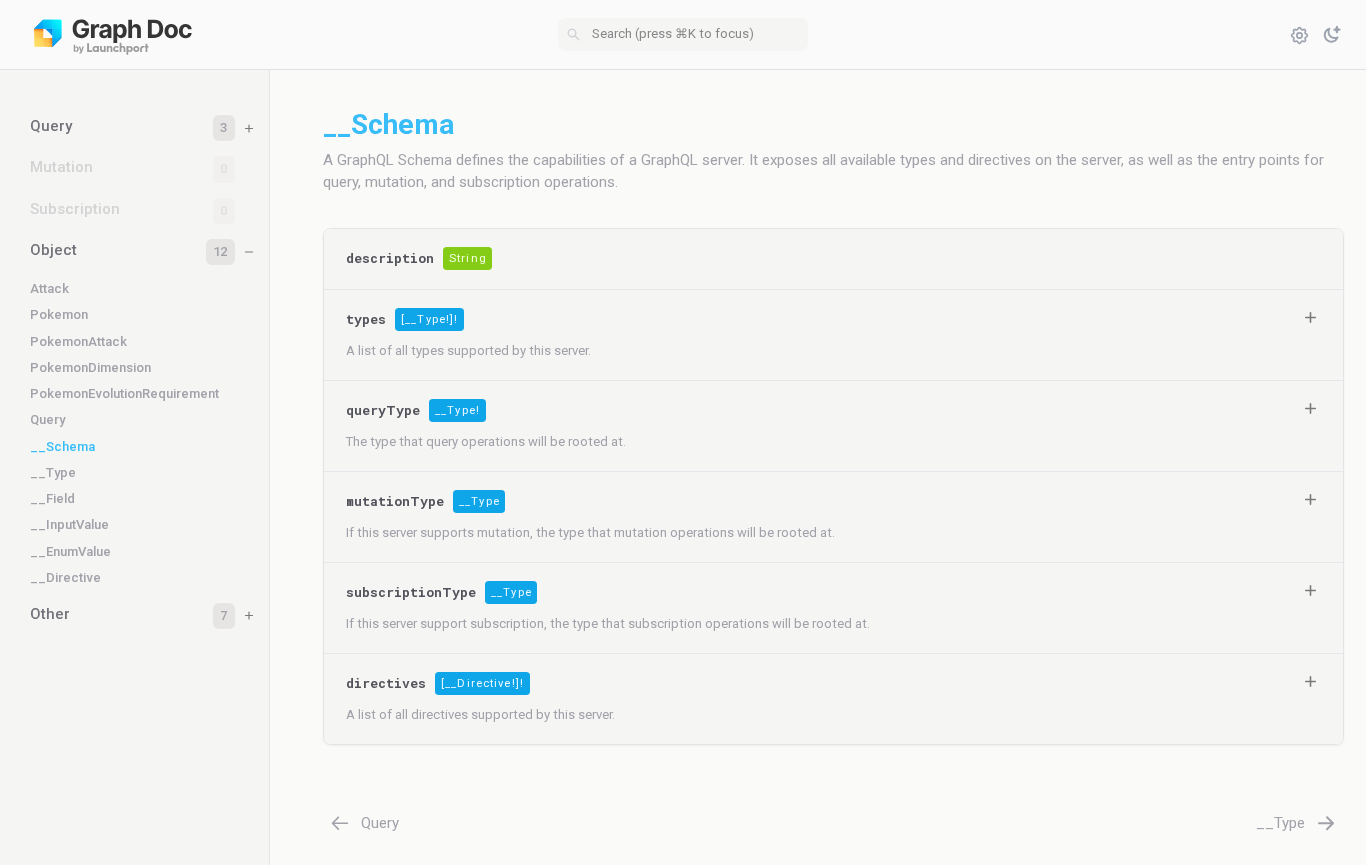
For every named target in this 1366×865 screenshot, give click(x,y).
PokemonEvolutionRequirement (124, 393)
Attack (49, 288)
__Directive (65, 577)
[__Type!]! (429, 319)
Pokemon (59, 314)
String (468, 258)
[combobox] (683, 35)
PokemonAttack (78, 341)
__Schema (62, 446)
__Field (52, 498)
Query (47, 419)
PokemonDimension (90, 367)
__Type (53, 472)
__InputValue (69, 524)
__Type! (457, 410)
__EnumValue (70, 551)
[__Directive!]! (482, 683)
